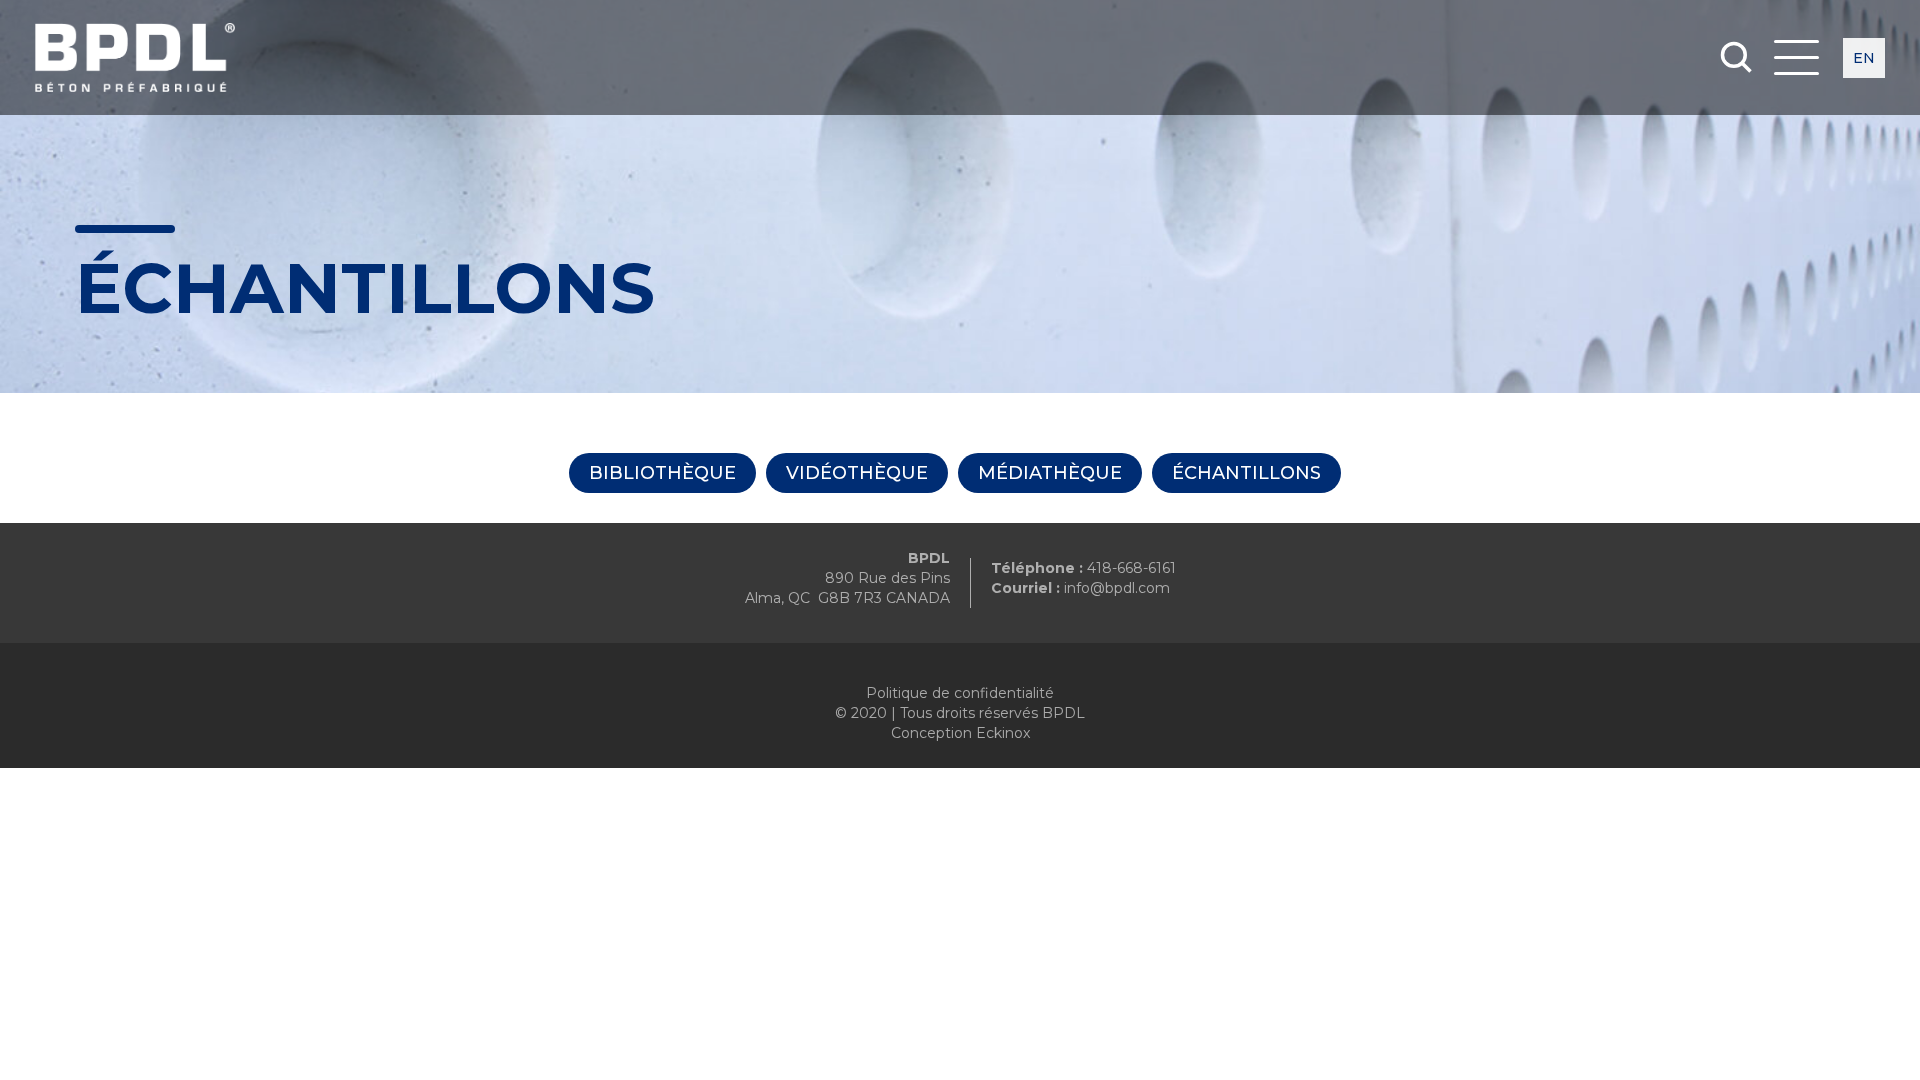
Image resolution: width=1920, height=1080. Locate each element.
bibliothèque (662, 473)
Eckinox (1003, 733)
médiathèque (1050, 473)
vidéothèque (857, 473)
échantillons (1246, 473)
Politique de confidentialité (960, 693)
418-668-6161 (1131, 568)
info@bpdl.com (1117, 588)
